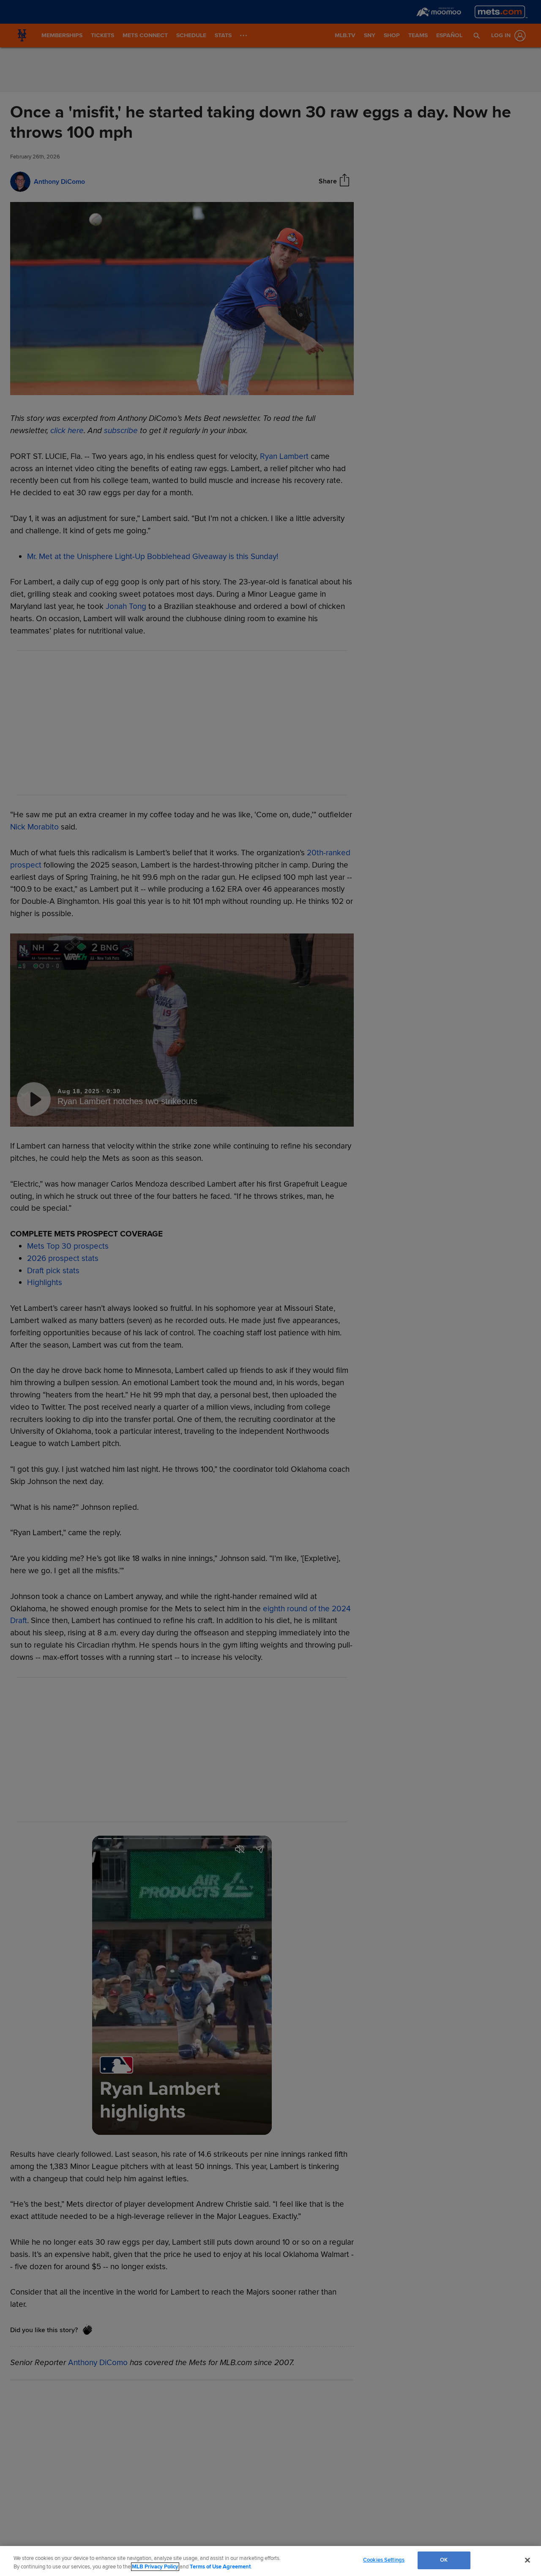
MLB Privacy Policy (155, 2567)
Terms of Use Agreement (220, 2567)
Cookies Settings (384, 2560)
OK (444, 2560)
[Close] (527, 2560)
